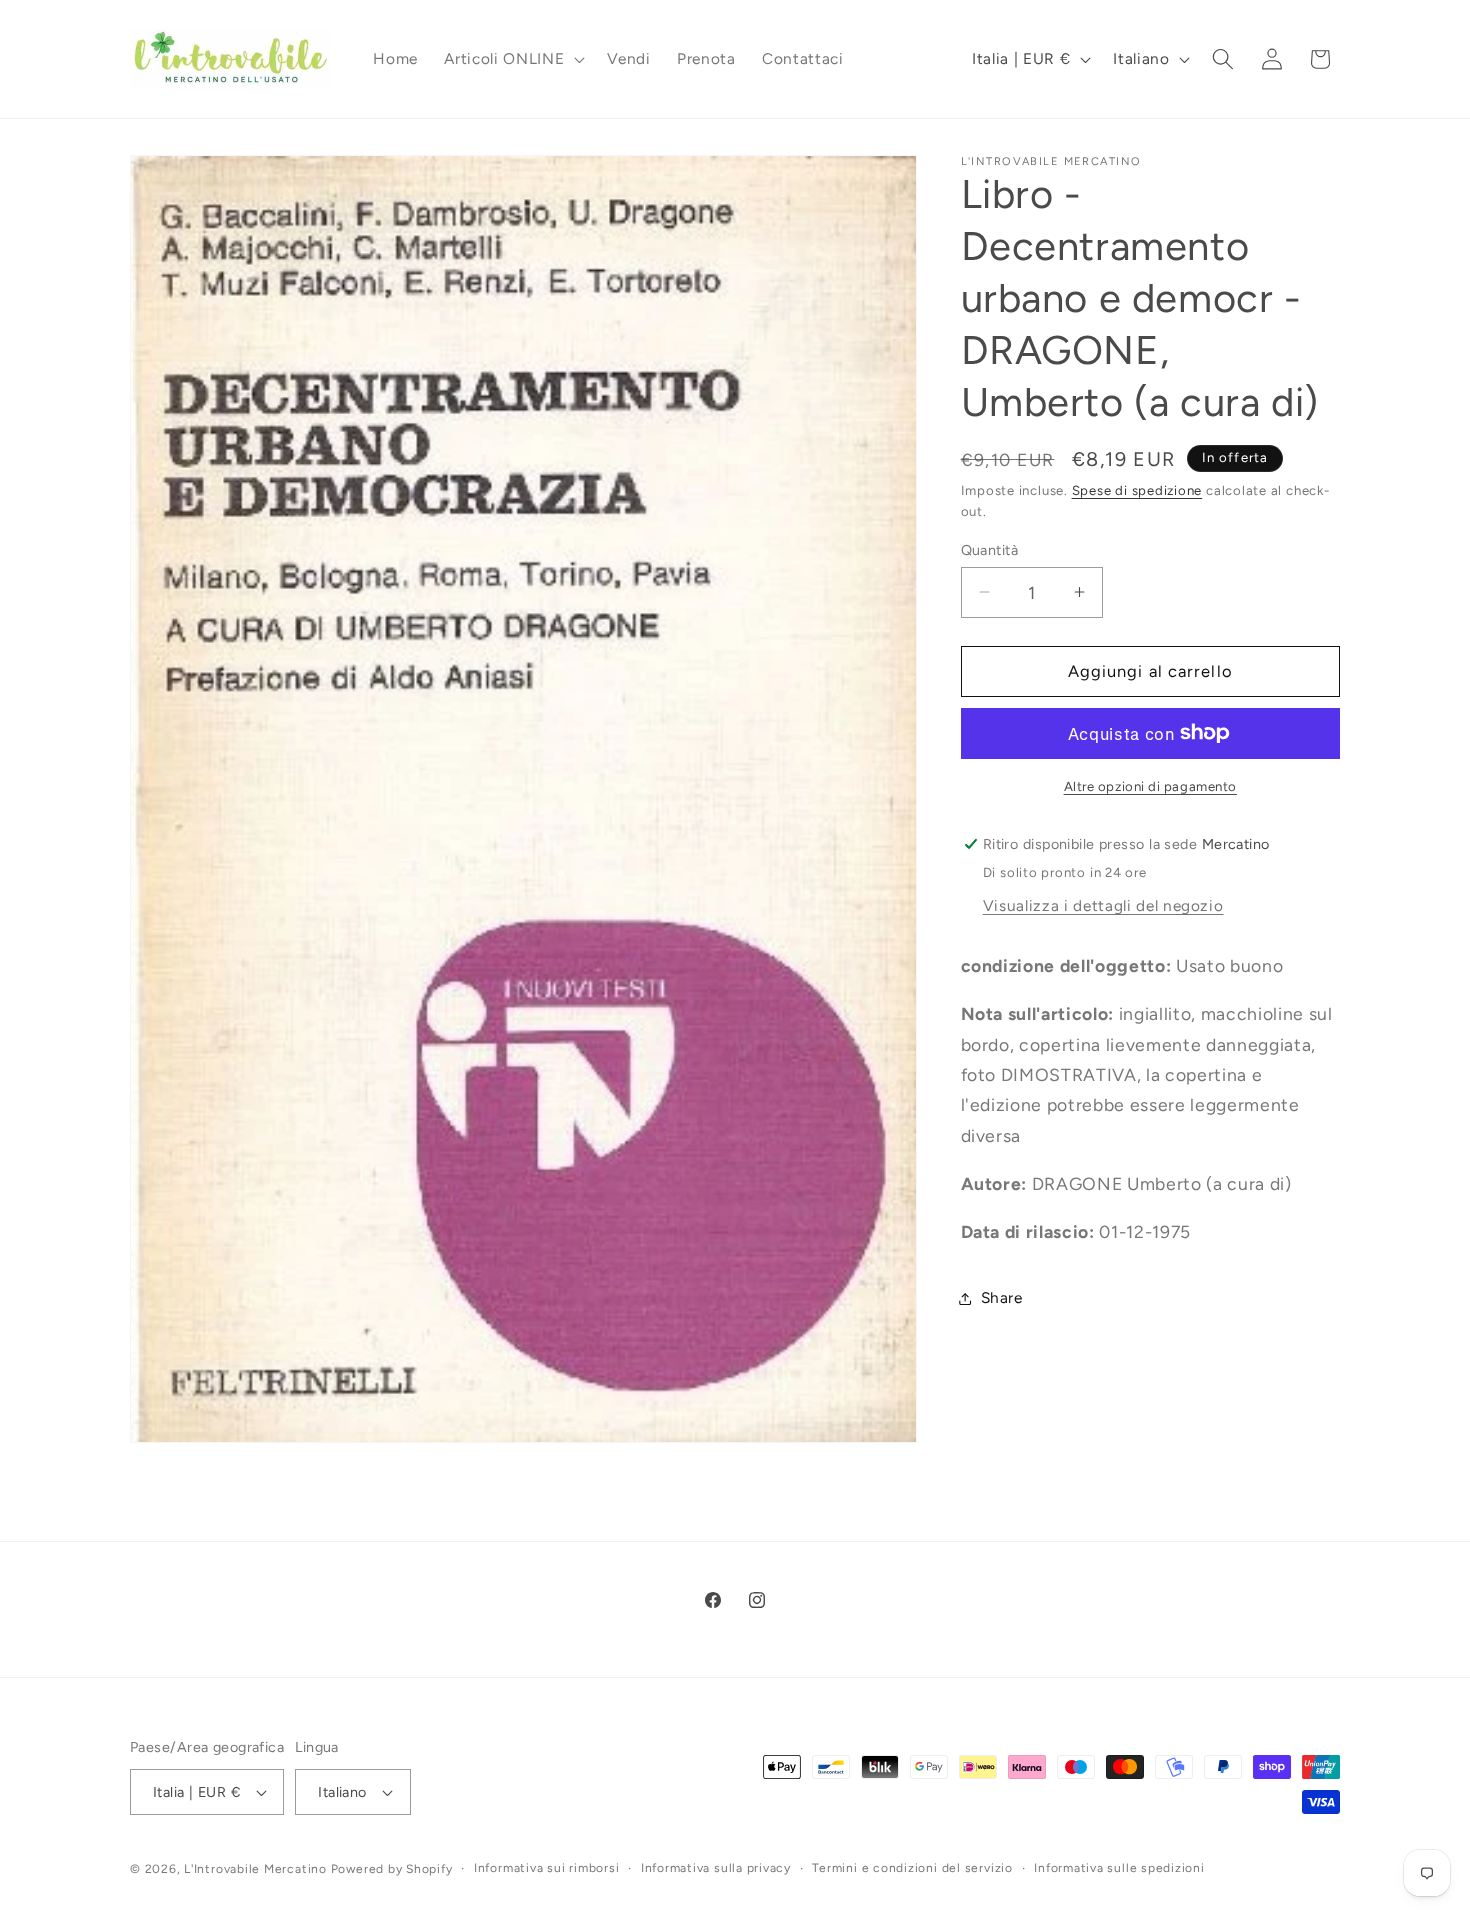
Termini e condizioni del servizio (912, 1868)
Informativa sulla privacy (716, 1868)
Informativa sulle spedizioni (1119, 1868)
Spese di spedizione (1137, 489)
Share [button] (1002, 1297)
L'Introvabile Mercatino (255, 1869)
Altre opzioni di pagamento (1150, 785)
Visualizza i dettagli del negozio (1103, 904)
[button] (512, 59)
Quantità (990, 549)
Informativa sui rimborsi (546, 1868)
